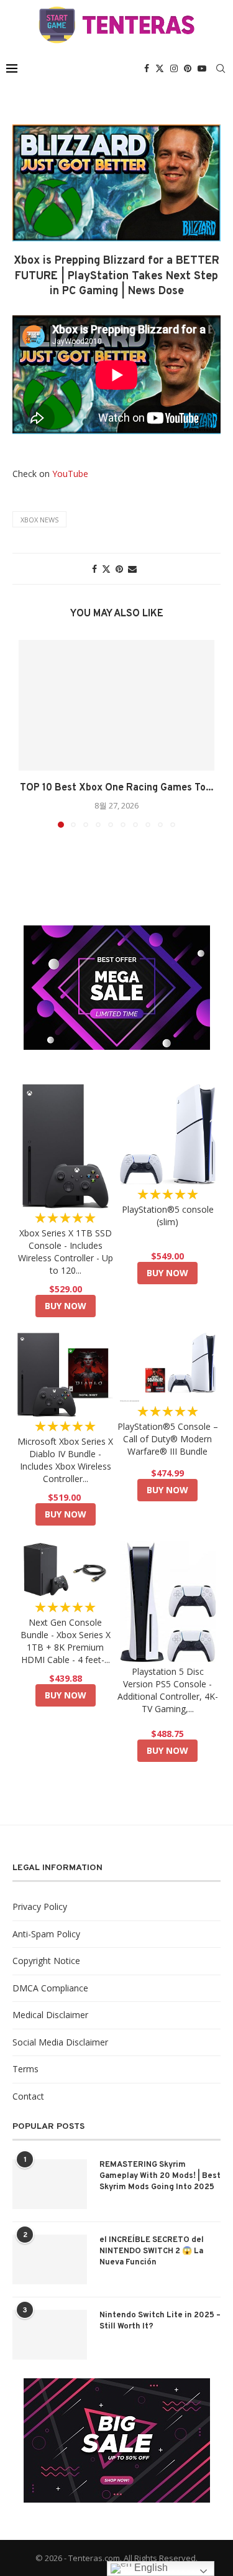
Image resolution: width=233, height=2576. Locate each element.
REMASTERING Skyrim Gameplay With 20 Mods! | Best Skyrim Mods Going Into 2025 (160, 2176)
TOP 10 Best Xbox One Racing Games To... (116, 788)
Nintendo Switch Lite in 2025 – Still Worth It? (160, 2321)
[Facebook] (147, 68)
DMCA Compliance (50, 1988)
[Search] (221, 68)
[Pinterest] (188, 68)
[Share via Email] (132, 569)
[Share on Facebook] (94, 569)
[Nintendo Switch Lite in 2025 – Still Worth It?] (50, 2335)
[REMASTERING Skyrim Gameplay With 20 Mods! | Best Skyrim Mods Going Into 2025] (50, 2184)
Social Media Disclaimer (60, 2042)
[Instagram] (174, 68)
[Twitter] (160, 68)
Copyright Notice (46, 1961)
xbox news (39, 520)
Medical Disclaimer (50, 2015)
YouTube (70, 474)
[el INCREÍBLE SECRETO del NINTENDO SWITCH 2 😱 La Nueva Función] (50, 2259)
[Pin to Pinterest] (119, 569)
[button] (29, 733)
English (150, 2568)
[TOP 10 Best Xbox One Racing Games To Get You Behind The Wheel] (116, 705)
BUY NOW (66, 1306)
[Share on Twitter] (106, 569)
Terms (25, 2069)
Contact (28, 2096)
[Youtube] (202, 68)
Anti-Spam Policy (46, 1934)
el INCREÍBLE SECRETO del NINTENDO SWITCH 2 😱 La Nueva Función (152, 2251)
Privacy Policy (40, 1907)
